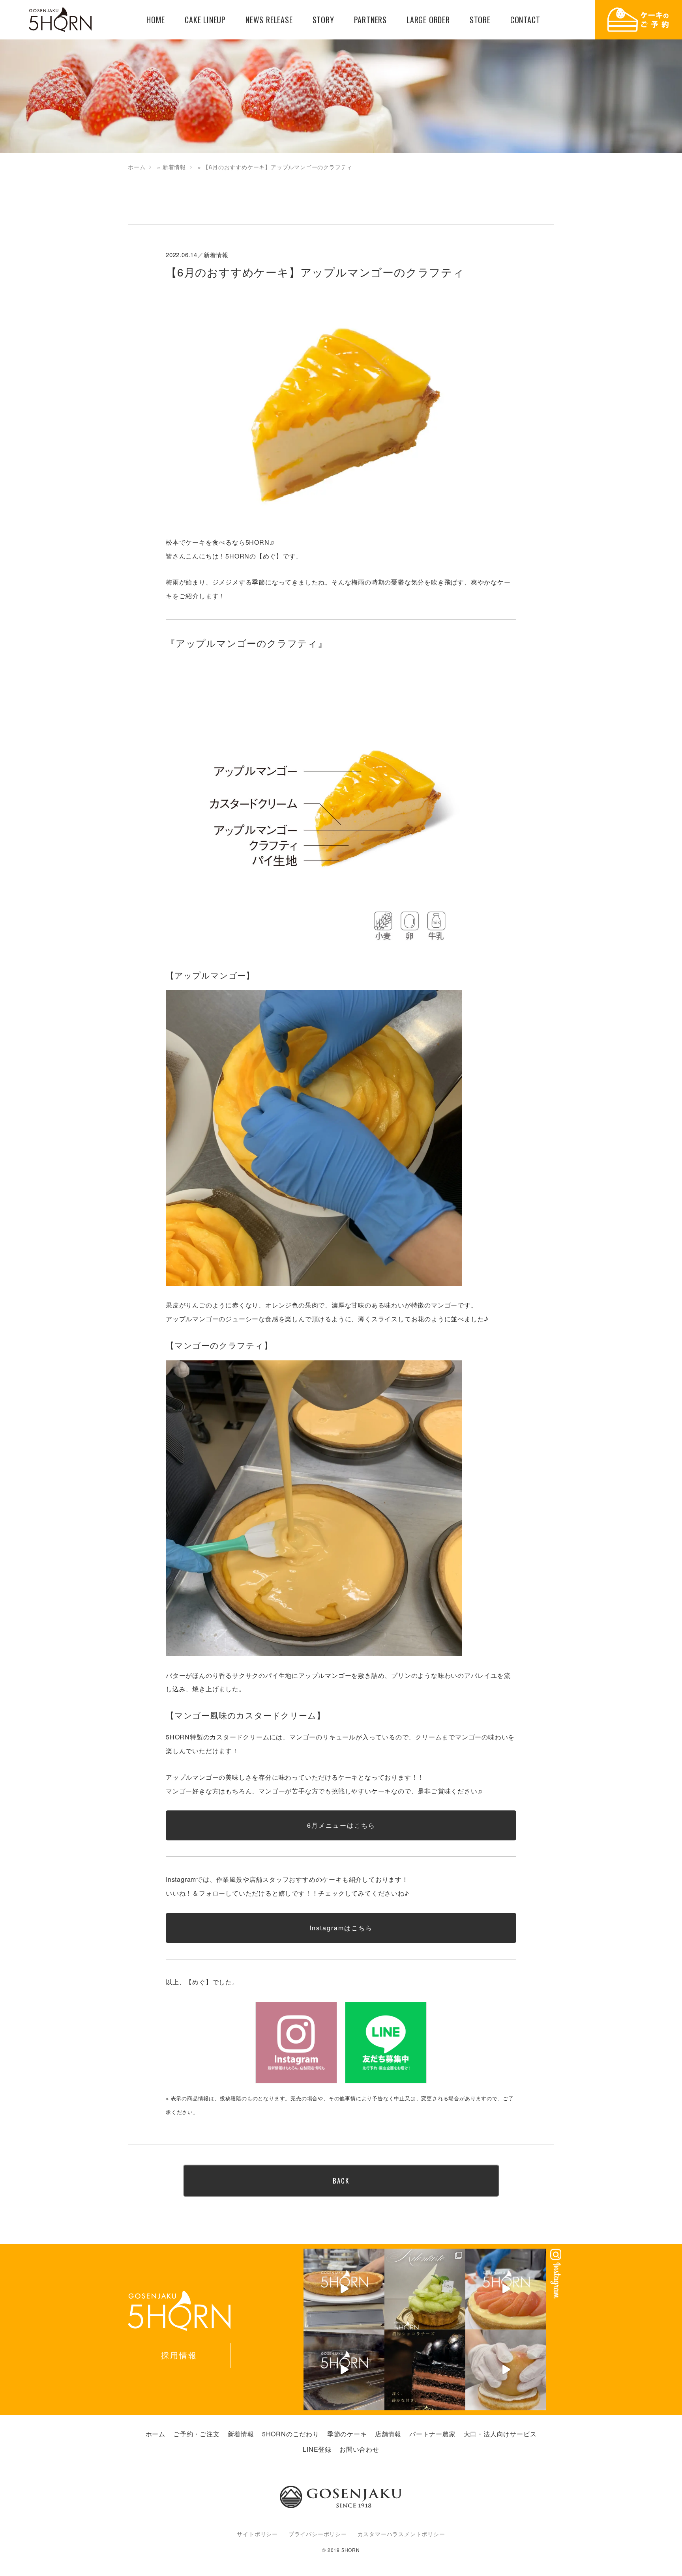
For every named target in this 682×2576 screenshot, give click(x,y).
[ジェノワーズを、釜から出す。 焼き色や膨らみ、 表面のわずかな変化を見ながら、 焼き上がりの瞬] (344, 2370)
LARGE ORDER (428, 20)
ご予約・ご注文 (197, 2434)
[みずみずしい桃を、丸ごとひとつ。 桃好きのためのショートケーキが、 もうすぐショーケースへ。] (506, 2370)
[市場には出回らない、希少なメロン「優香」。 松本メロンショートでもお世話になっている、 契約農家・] (425, 2289)
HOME (156, 20)
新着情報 (174, 167)
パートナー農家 (433, 2434)
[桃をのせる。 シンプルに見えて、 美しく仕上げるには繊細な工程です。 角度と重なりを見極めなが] (506, 2289)
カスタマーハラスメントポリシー (401, 2534)
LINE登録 (317, 2449)
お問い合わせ (359, 2449)
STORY (323, 20)
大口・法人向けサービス (500, 2434)
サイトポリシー (257, 2534)
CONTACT (525, 20)
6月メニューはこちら (341, 1825)
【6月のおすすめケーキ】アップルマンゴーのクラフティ (315, 272)
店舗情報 (388, 2434)
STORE (480, 20)
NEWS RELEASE (269, 20)
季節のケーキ (347, 2434)
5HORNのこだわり (291, 2434)
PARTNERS (370, 20)
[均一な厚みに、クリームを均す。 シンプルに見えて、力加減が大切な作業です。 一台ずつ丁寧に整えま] (344, 2289)
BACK (341, 2181)
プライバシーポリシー (318, 2534)
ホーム (137, 167)
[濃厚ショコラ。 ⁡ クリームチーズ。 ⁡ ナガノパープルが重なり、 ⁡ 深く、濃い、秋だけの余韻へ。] (425, 2370)
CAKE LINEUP (205, 20)
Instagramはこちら (341, 1928)
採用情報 (179, 2355)
